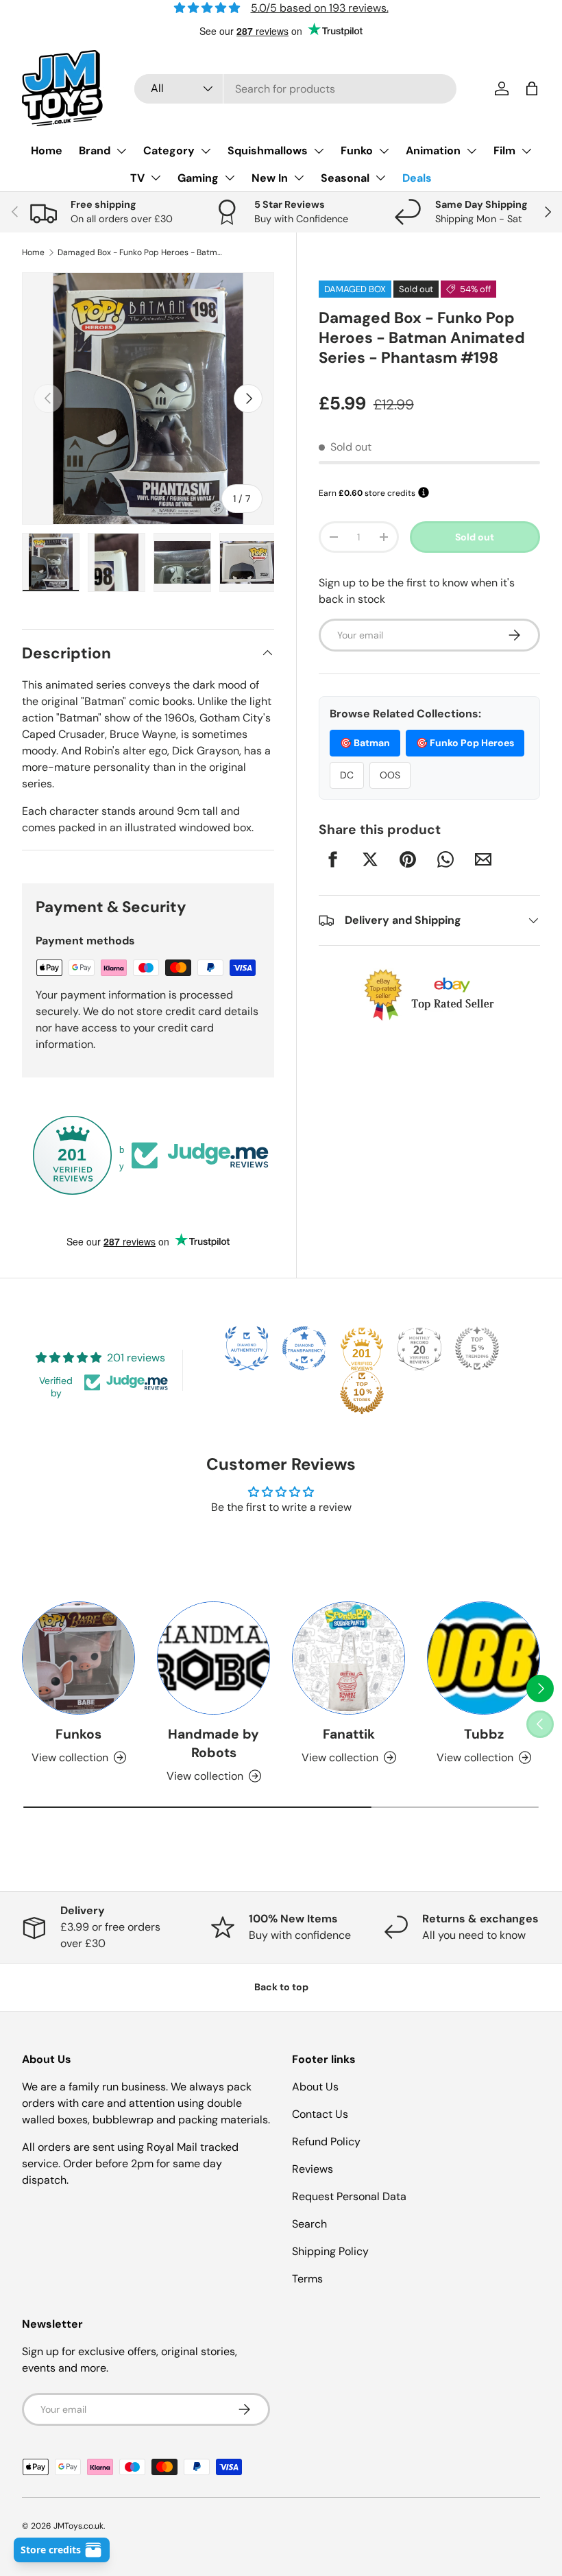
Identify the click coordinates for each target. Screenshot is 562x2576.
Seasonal (345, 178)
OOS (390, 775)
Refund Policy (326, 2142)
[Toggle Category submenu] (206, 151)
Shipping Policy (330, 2251)
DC (347, 775)
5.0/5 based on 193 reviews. (320, 8)
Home (47, 151)
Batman (365, 743)
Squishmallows (268, 151)
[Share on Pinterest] (408, 859)
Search (309, 2224)
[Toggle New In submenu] (299, 178)
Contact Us (320, 2114)
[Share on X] (370, 859)
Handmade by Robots (213, 1743)
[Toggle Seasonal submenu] (380, 178)
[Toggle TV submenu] (156, 178)
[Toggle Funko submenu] (384, 151)
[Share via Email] (483, 859)
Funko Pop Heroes (465, 743)
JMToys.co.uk (78, 2526)
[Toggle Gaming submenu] (230, 178)
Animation (433, 151)
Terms (307, 2279)
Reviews (313, 2169)
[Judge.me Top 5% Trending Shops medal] (477, 1348)
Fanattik (349, 1734)
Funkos (78, 1734)
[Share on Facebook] (332, 859)
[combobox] (295, 89)
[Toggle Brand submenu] (121, 151)
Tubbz (484, 1734)
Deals (417, 178)
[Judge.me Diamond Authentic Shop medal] (247, 1348)
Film (504, 151)
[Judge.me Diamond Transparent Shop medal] (304, 1348)
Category (169, 151)
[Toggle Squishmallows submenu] (319, 151)
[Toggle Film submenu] (526, 151)
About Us (315, 2087)
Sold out (475, 537)
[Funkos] (78, 1658)
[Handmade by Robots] (213, 1658)
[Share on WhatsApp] (445, 859)
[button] (532, 88)
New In (270, 178)
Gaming (198, 178)
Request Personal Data (349, 2196)
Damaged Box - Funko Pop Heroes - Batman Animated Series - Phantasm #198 (140, 252)
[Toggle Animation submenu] (472, 151)
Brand (95, 151)
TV (137, 178)
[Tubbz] (484, 1658)
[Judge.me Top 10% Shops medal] (362, 1392)
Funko (357, 151)
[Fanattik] (349, 1658)
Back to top (281, 1987)
